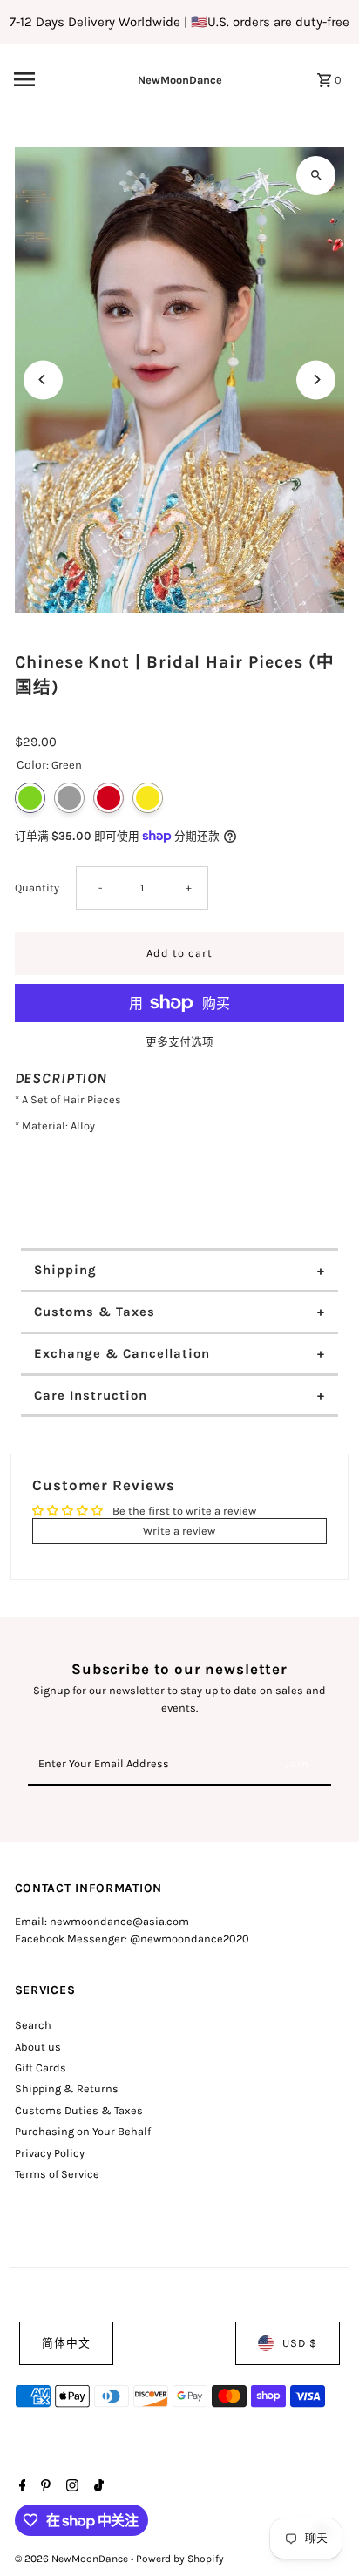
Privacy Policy (50, 2153)
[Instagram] (70, 2487)
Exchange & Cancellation (122, 1353)
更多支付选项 (179, 1042)
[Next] (316, 380)
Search (33, 2025)
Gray (69, 798)
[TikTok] (97, 2487)
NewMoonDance (180, 80)
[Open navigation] (47, 79)
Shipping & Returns (67, 2088)
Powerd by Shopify (180, 2559)
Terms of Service (57, 2174)
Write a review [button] (179, 1531)
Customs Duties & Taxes (79, 2110)
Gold (148, 798)
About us (38, 2047)
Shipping (65, 1270)
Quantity (37, 888)
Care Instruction (91, 1395)
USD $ (300, 2343)
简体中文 (66, 2343)
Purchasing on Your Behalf (83, 2131)
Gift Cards (41, 2068)
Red (108, 798)
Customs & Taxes (95, 1312)
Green (30, 798)
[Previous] (43, 380)
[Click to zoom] (316, 176)
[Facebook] (20, 2487)
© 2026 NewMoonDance (73, 2559)
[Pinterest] (44, 2487)
